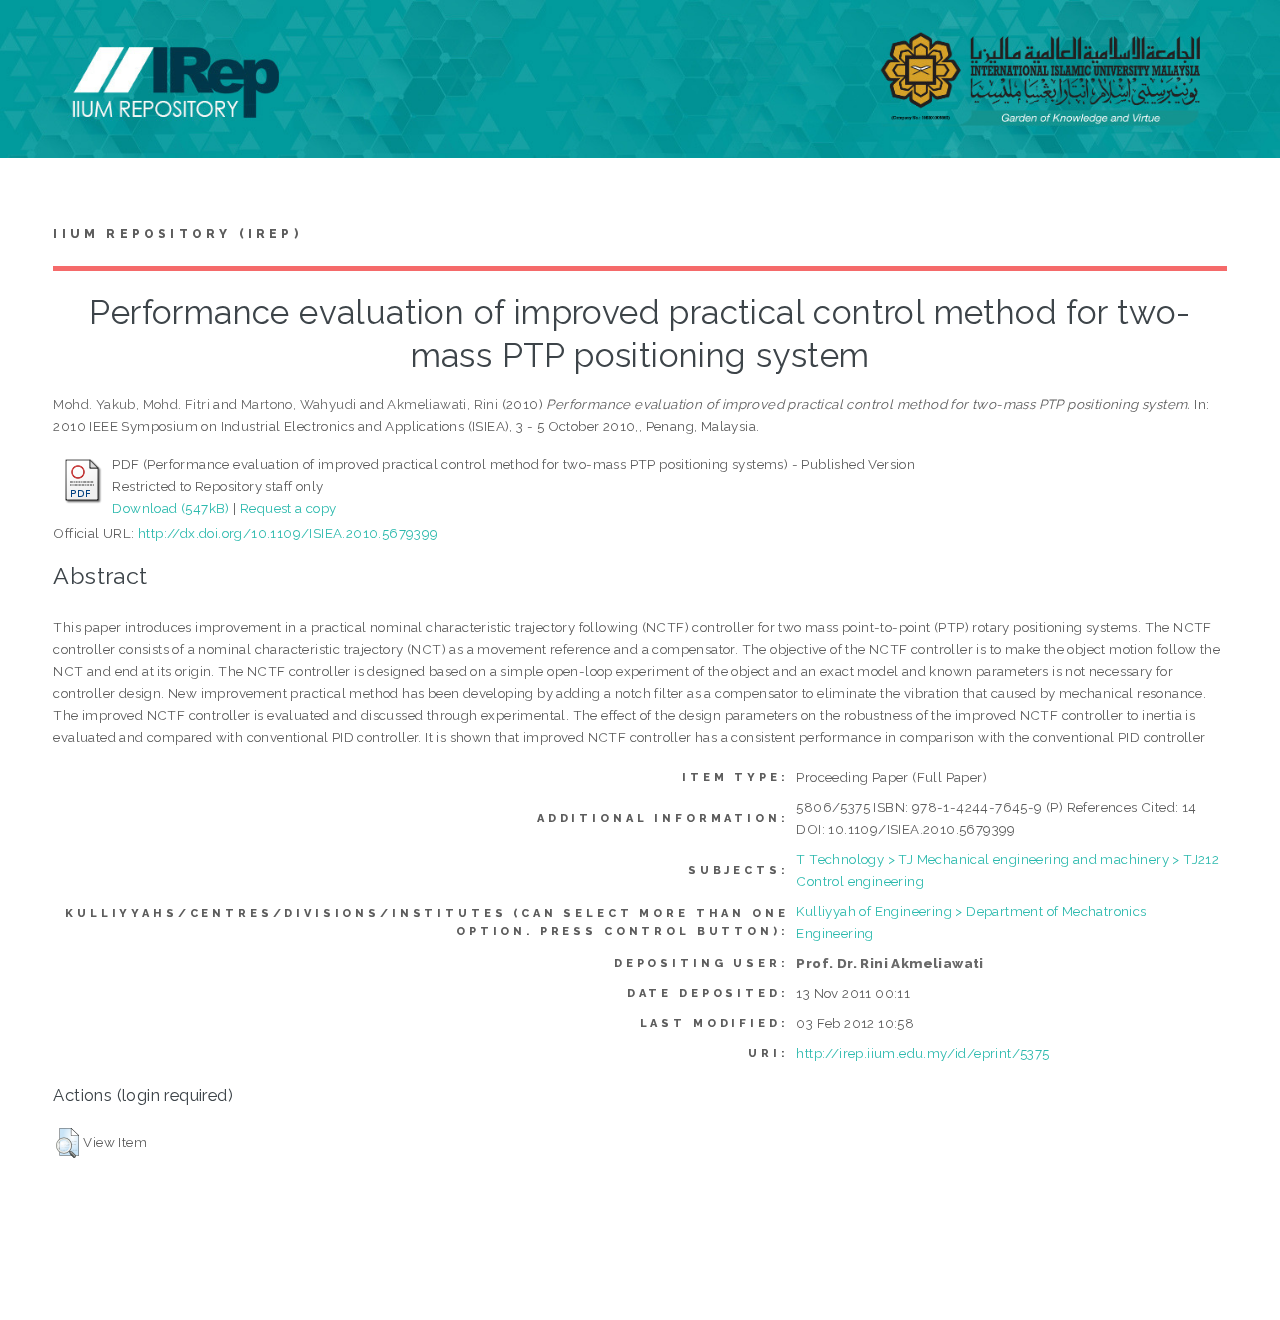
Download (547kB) (170, 508)
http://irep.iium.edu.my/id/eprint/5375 (922, 1053)
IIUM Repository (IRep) (177, 234)
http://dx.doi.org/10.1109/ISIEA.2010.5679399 (288, 533)
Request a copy (288, 508)
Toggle (36, 37)
